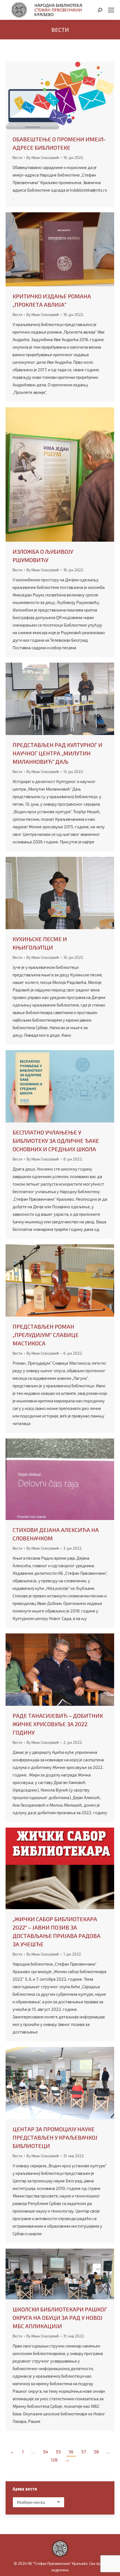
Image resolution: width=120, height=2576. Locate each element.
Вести (17, 158)
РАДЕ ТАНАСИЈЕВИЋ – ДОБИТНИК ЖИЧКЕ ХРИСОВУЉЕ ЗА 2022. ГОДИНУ (58, 1724)
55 (58, 2452)
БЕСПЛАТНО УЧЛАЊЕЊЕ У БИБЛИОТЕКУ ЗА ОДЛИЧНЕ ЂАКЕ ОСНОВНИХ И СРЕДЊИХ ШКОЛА (56, 1141)
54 (45, 2452)
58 (96, 2452)
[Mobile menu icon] (111, 10)
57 (84, 2452)
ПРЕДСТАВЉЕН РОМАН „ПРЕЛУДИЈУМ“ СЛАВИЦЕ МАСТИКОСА (46, 1335)
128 (54, 2460)
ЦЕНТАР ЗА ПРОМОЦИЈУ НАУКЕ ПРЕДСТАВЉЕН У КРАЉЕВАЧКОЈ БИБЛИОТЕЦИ (55, 2137)
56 (71, 2452)
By (43, 158)
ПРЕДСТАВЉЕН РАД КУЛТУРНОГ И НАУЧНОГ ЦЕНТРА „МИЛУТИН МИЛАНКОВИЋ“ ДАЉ (57, 753)
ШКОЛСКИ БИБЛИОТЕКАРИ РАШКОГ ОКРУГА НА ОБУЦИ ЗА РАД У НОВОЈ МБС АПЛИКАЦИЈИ (60, 2318)
